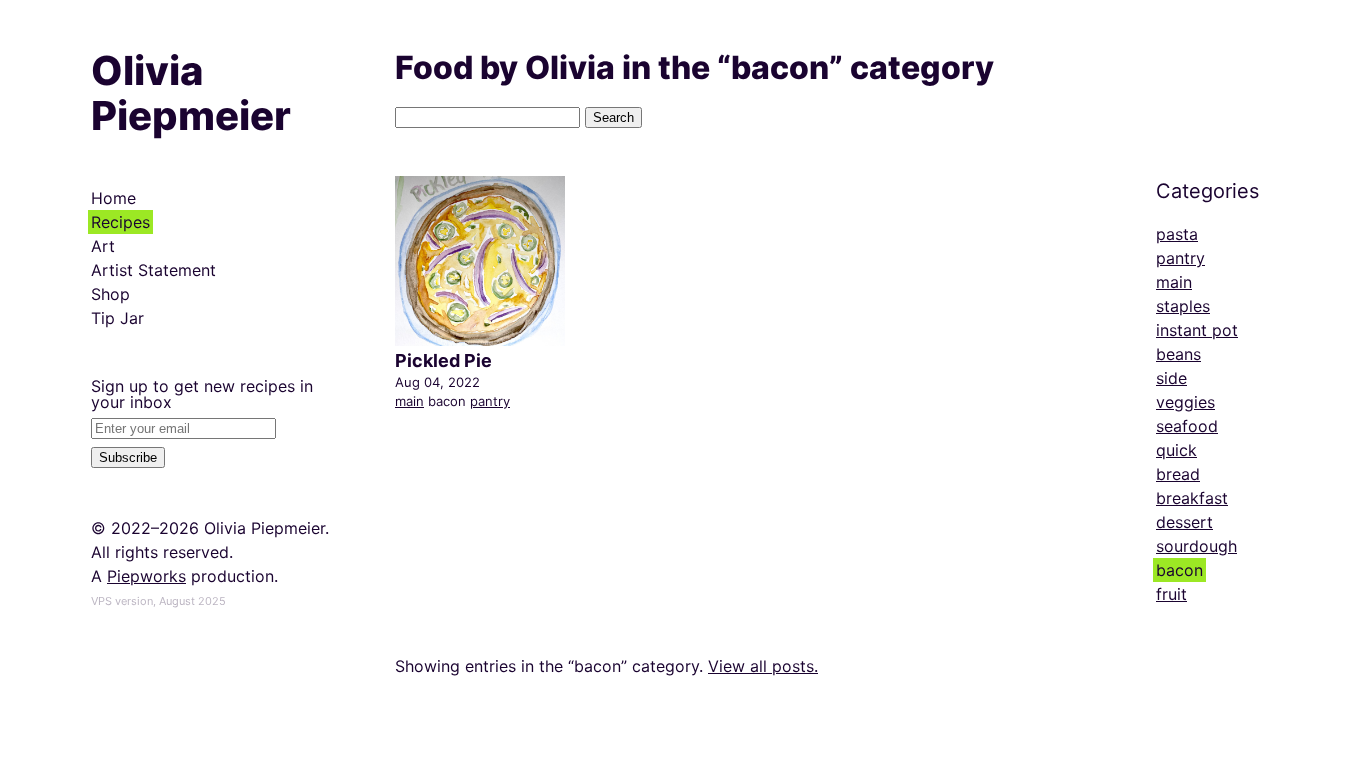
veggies (1185, 402)
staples (1183, 306)
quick (1176, 450)
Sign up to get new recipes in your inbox (202, 394)
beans (1178, 354)
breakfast (1192, 498)
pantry (490, 401)
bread (1178, 474)
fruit (1171, 594)
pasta (1177, 234)
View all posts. (763, 666)
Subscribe (128, 457)
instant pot (1197, 330)
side (1171, 378)
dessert (1184, 522)
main (409, 401)
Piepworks (146, 576)
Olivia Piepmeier (191, 93)
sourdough (1196, 546)
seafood (1187, 426)
